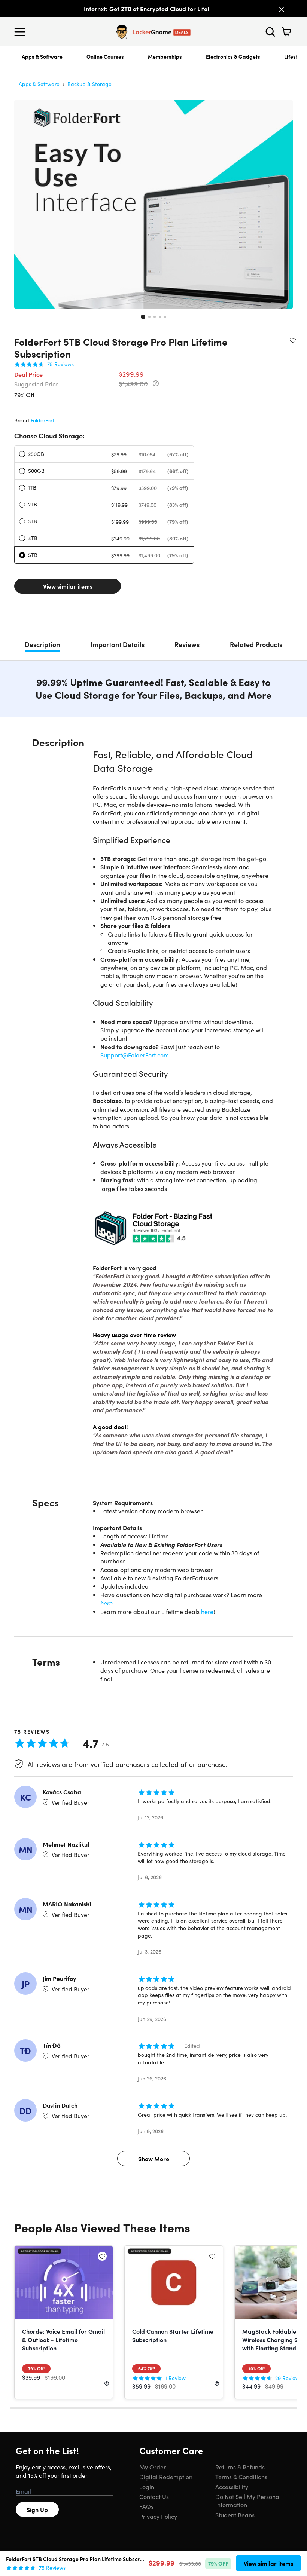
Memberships (165, 56)
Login (147, 2487)
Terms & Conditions (241, 2477)
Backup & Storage (89, 84)
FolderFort (42, 420)
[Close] (282, 9)
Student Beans (235, 2515)
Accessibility (232, 2487)
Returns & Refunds (240, 2467)
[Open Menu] (22, 32)
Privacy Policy (158, 2516)
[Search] (270, 32)
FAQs (146, 2506)
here (107, 1603)
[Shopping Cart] (286, 32)
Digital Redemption (166, 2477)
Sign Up (37, 2509)
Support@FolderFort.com (135, 1055)
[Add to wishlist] (293, 340)
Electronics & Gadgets (233, 56)
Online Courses (105, 56)
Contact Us (154, 2496)
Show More (154, 2159)
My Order (153, 2467)
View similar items (68, 586)
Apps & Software (42, 56)
